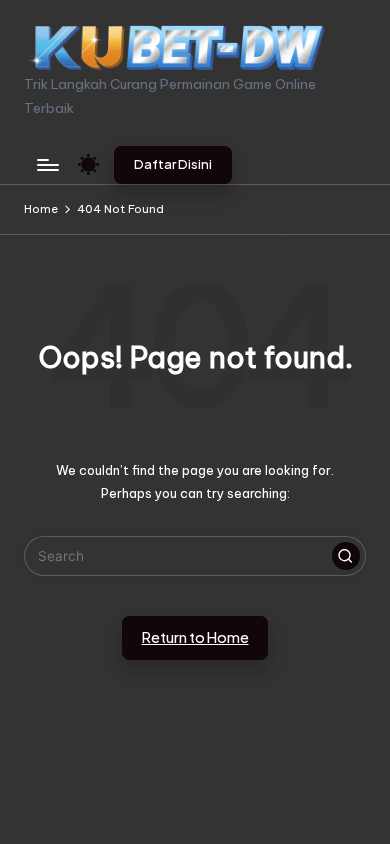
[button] (173, 165)
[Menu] (47, 164)
